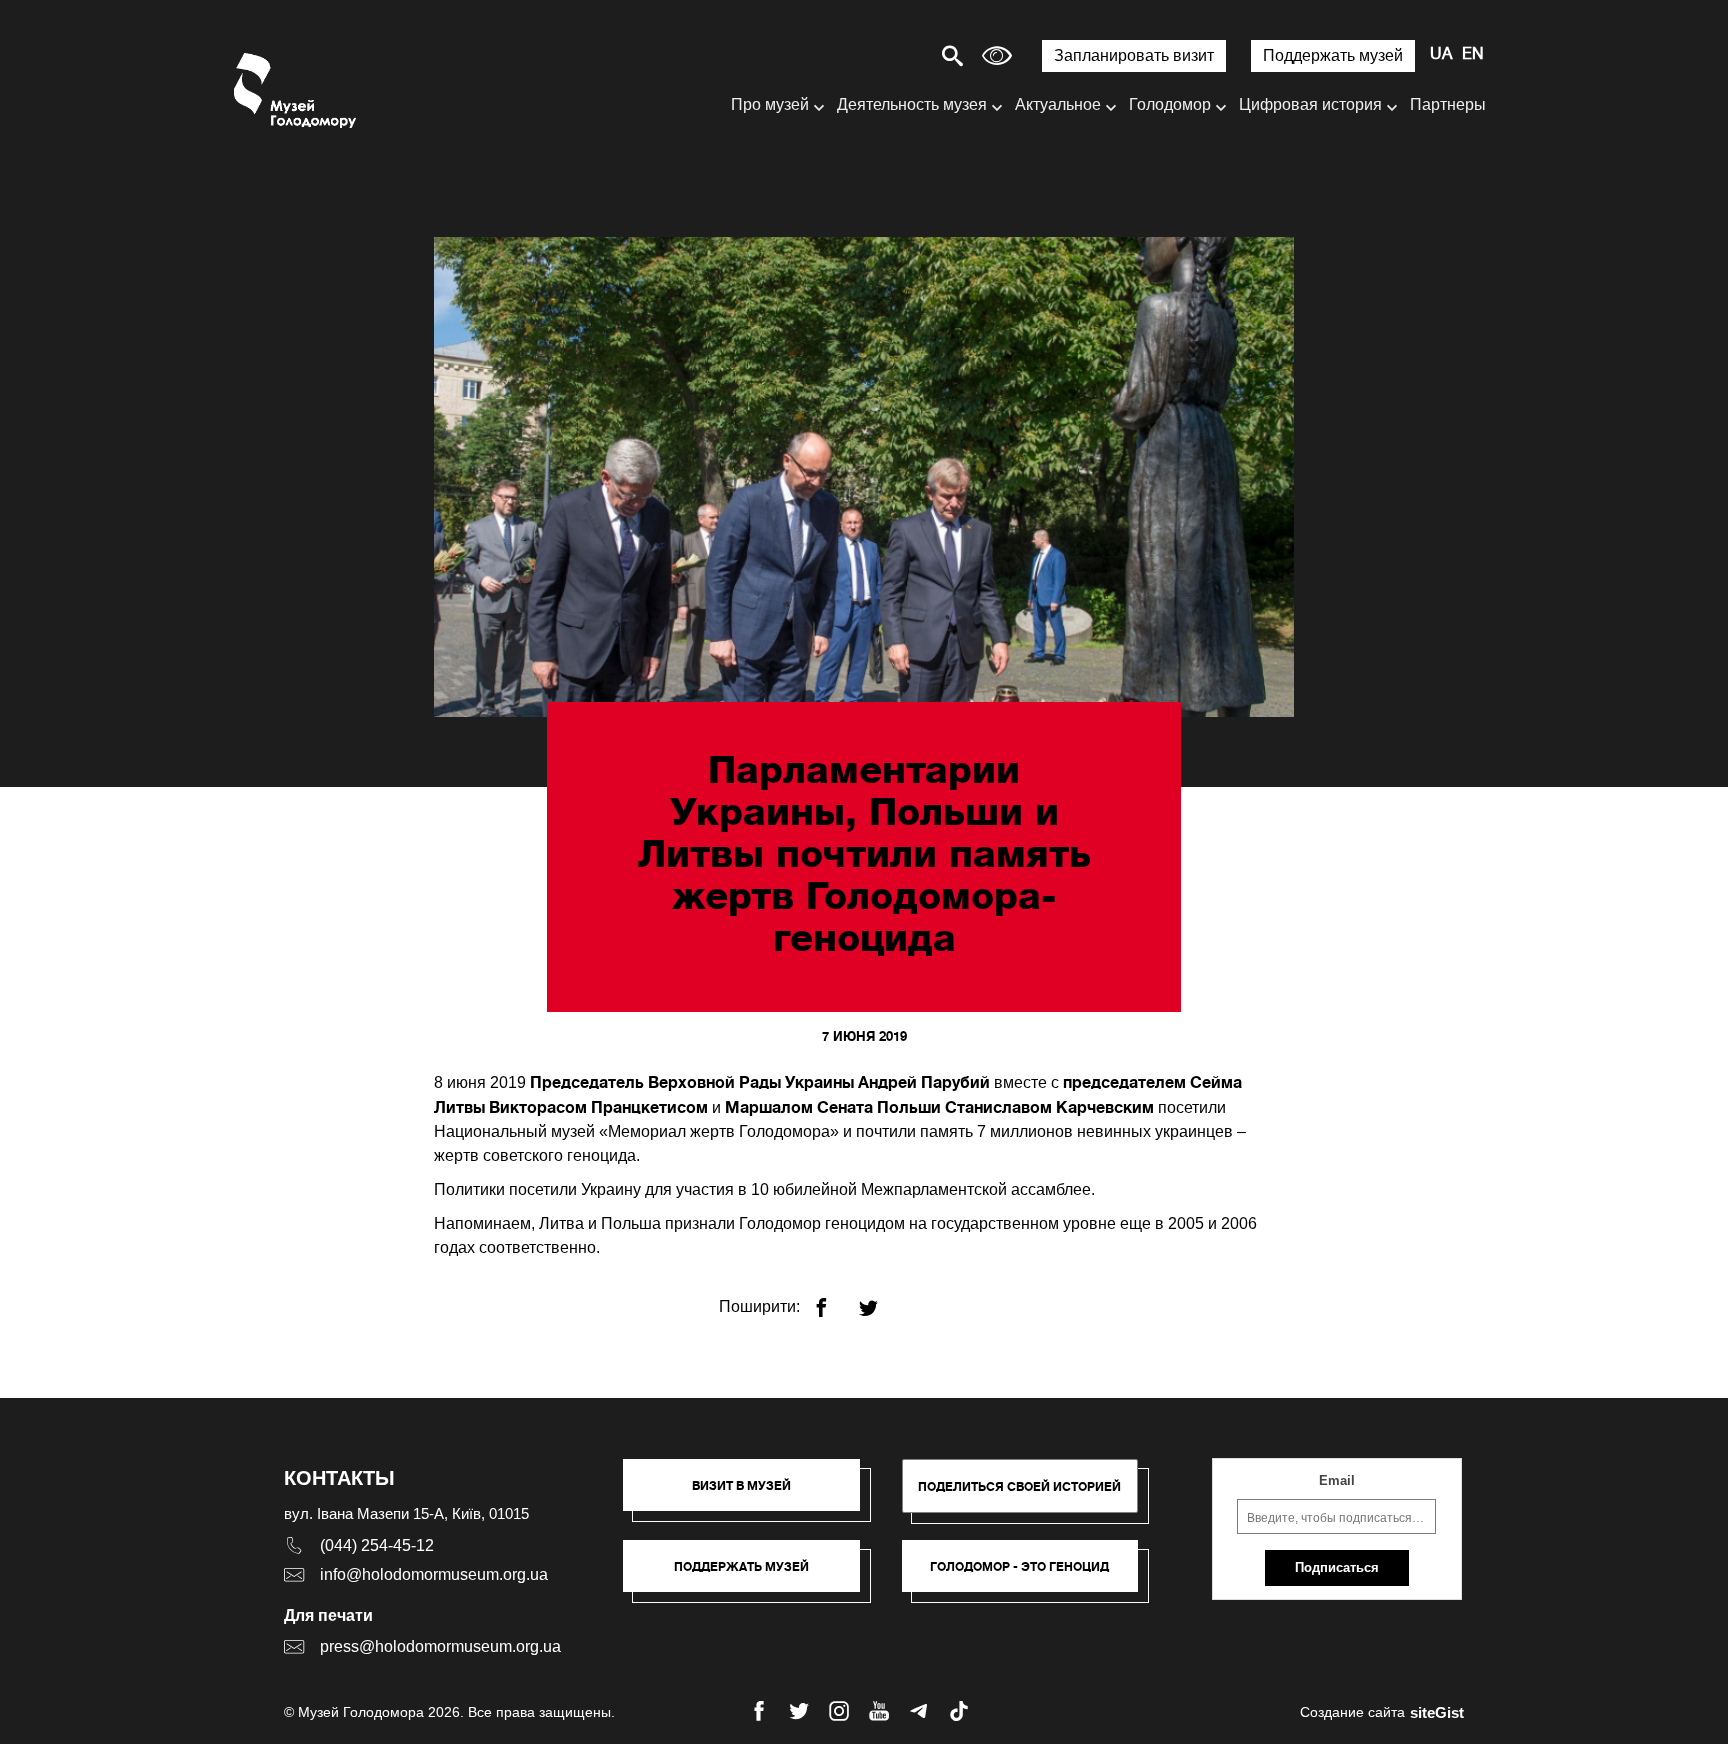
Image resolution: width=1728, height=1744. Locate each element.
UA (1441, 55)
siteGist (1437, 1712)
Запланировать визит (1134, 55)
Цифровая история (1310, 104)
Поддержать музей (1333, 55)
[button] (751, 1495)
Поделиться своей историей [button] (1019, 1486)
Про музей (770, 104)
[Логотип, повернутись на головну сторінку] (296, 90)
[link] (751, 1576)
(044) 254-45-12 (377, 1545)
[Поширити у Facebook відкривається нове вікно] (833, 1299)
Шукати (882, 55)
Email (1337, 1480)
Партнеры (1448, 104)
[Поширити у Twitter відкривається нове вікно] (880, 1299)
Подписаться (1337, 1567)
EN (1473, 55)
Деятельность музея (912, 104)
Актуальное (1058, 104)
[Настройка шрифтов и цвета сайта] (997, 55)
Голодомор (1170, 104)
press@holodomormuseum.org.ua (440, 1646)
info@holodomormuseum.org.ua (434, 1574)
